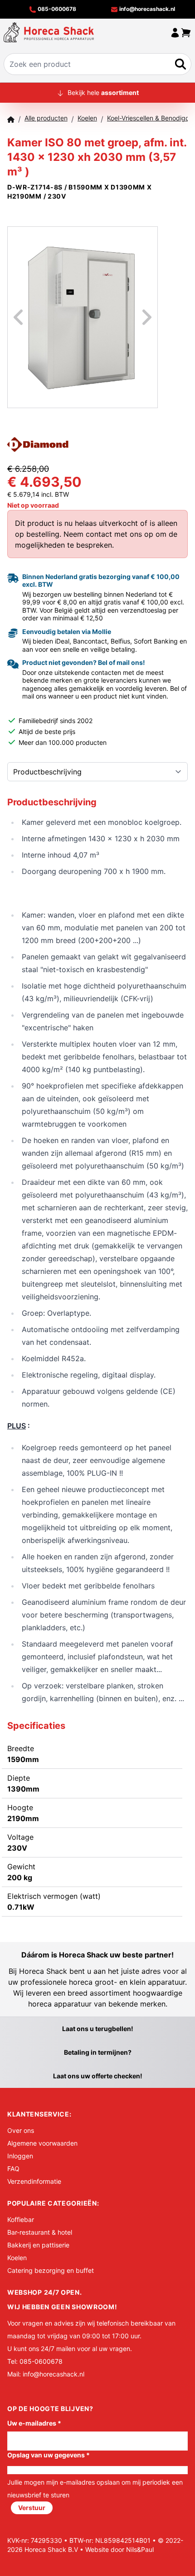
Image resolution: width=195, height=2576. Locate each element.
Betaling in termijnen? (98, 2052)
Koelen (17, 2258)
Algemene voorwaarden (42, 2143)
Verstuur (32, 2508)
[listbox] (83, 317)
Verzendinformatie (34, 2181)
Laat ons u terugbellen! (98, 2029)
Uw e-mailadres (34, 2423)
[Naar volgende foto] (136, 317)
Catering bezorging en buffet (51, 2270)
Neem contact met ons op (108, 534)
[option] (83, 317)
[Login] (175, 32)
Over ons (21, 2130)
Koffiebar (21, 2219)
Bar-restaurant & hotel (40, 2232)
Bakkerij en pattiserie (38, 2245)
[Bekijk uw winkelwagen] (186, 32)
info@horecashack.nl (146, 9)
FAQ (13, 2169)
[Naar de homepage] (49, 32)
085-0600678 (56, 9)
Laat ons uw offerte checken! (98, 2076)
